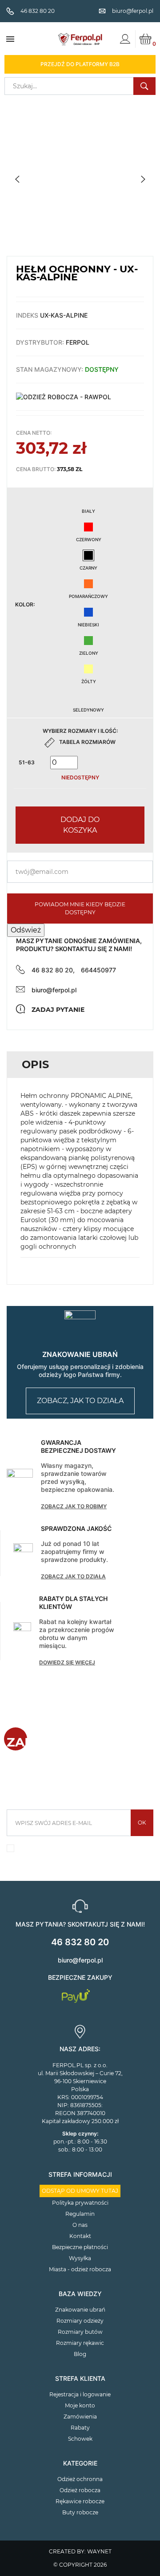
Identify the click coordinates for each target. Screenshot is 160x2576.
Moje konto (80, 2405)
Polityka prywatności (80, 2203)
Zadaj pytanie (58, 1010)
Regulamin (80, 2214)
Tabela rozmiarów (87, 742)
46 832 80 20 (80, 1942)
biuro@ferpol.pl (54, 990)
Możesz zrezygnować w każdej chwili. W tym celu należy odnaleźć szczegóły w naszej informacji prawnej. (85, 1851)
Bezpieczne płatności (80, 2247)
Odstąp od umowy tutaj (80, 2191)
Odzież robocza (80, 2490)
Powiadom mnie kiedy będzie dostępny (80, 908)
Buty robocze (80, 2512)
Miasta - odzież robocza (80, 2269)
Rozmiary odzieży (80, 2321)
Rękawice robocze (80, 2501)
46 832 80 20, (53, 970)
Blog (80, 2354)
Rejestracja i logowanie (80, 2394)
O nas (80, 2225)
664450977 (98, 970)
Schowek (80, 2439)
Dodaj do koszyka (80, 825)
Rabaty (80, 2428)
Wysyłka (80, 2258)
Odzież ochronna (80, 2479)
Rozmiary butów (80, 2332)
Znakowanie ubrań (80, 2310)
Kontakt (80, 2236)
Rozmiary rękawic (80, 2343)
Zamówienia (80, 2417)
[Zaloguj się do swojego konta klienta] (125, 39)
